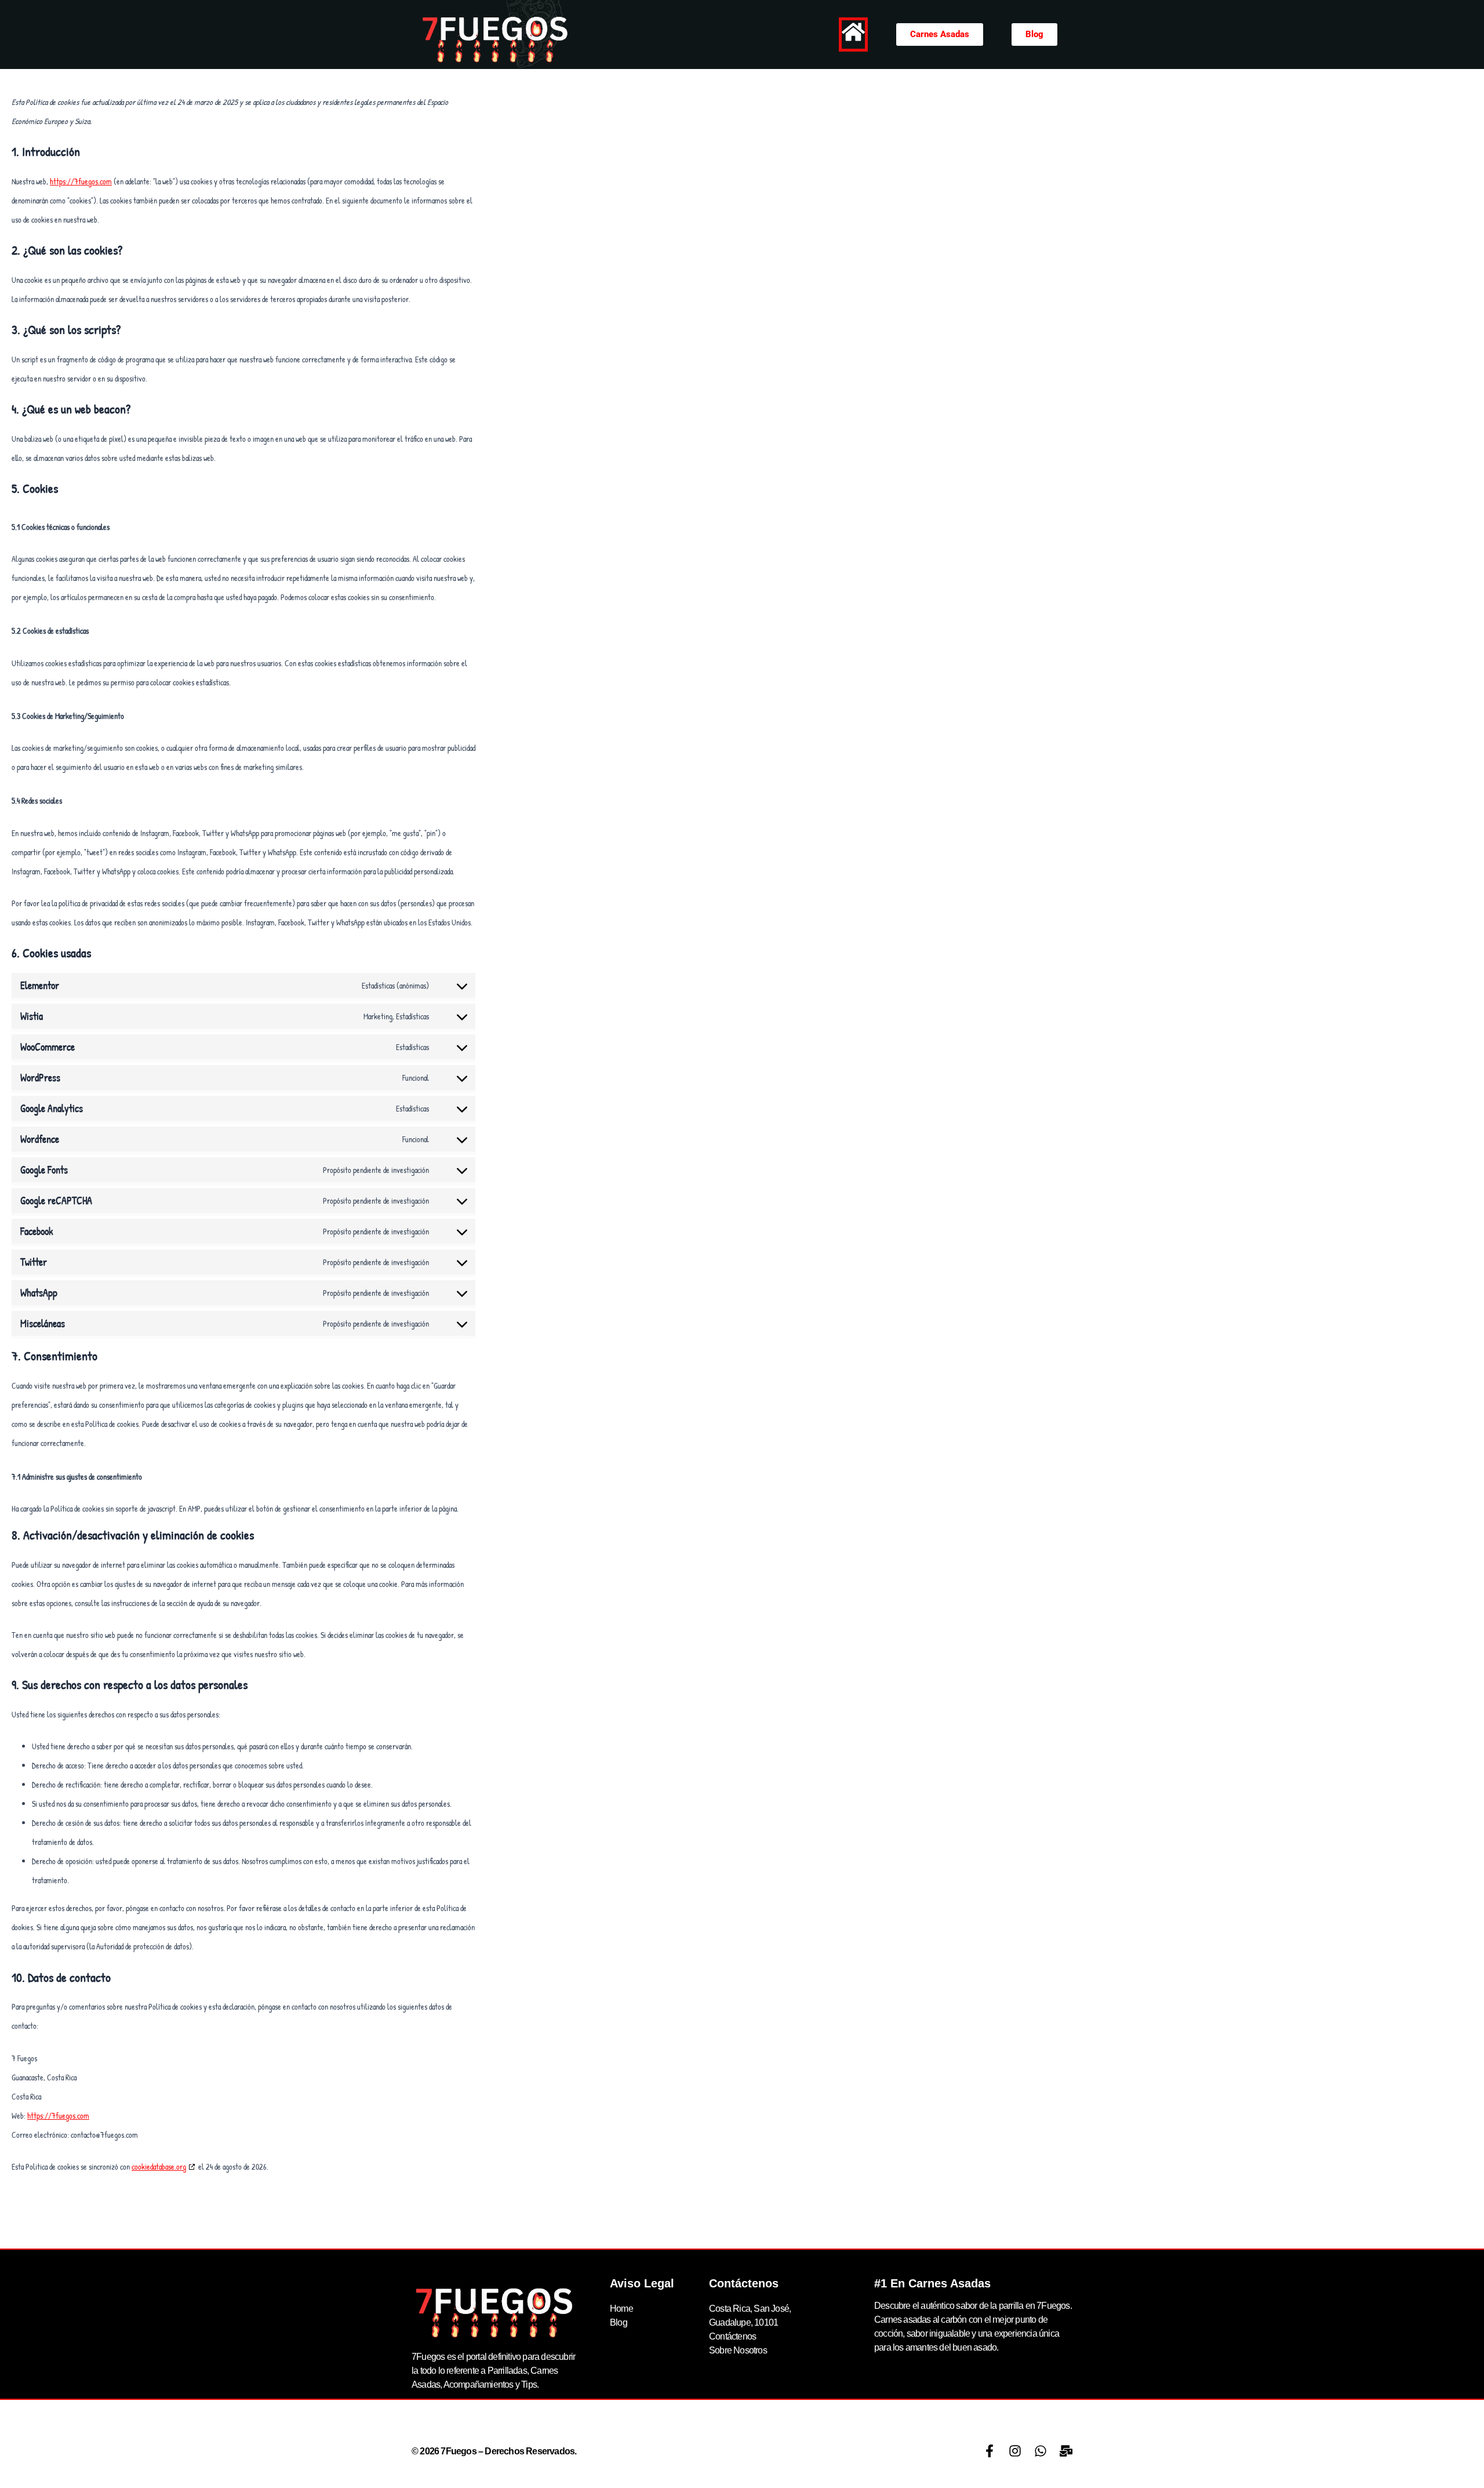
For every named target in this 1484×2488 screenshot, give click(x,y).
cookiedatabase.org (159, 2166)
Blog (619, 2322)
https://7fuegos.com (81, 181)
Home (621, 2309)
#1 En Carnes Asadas (932, 2283)
